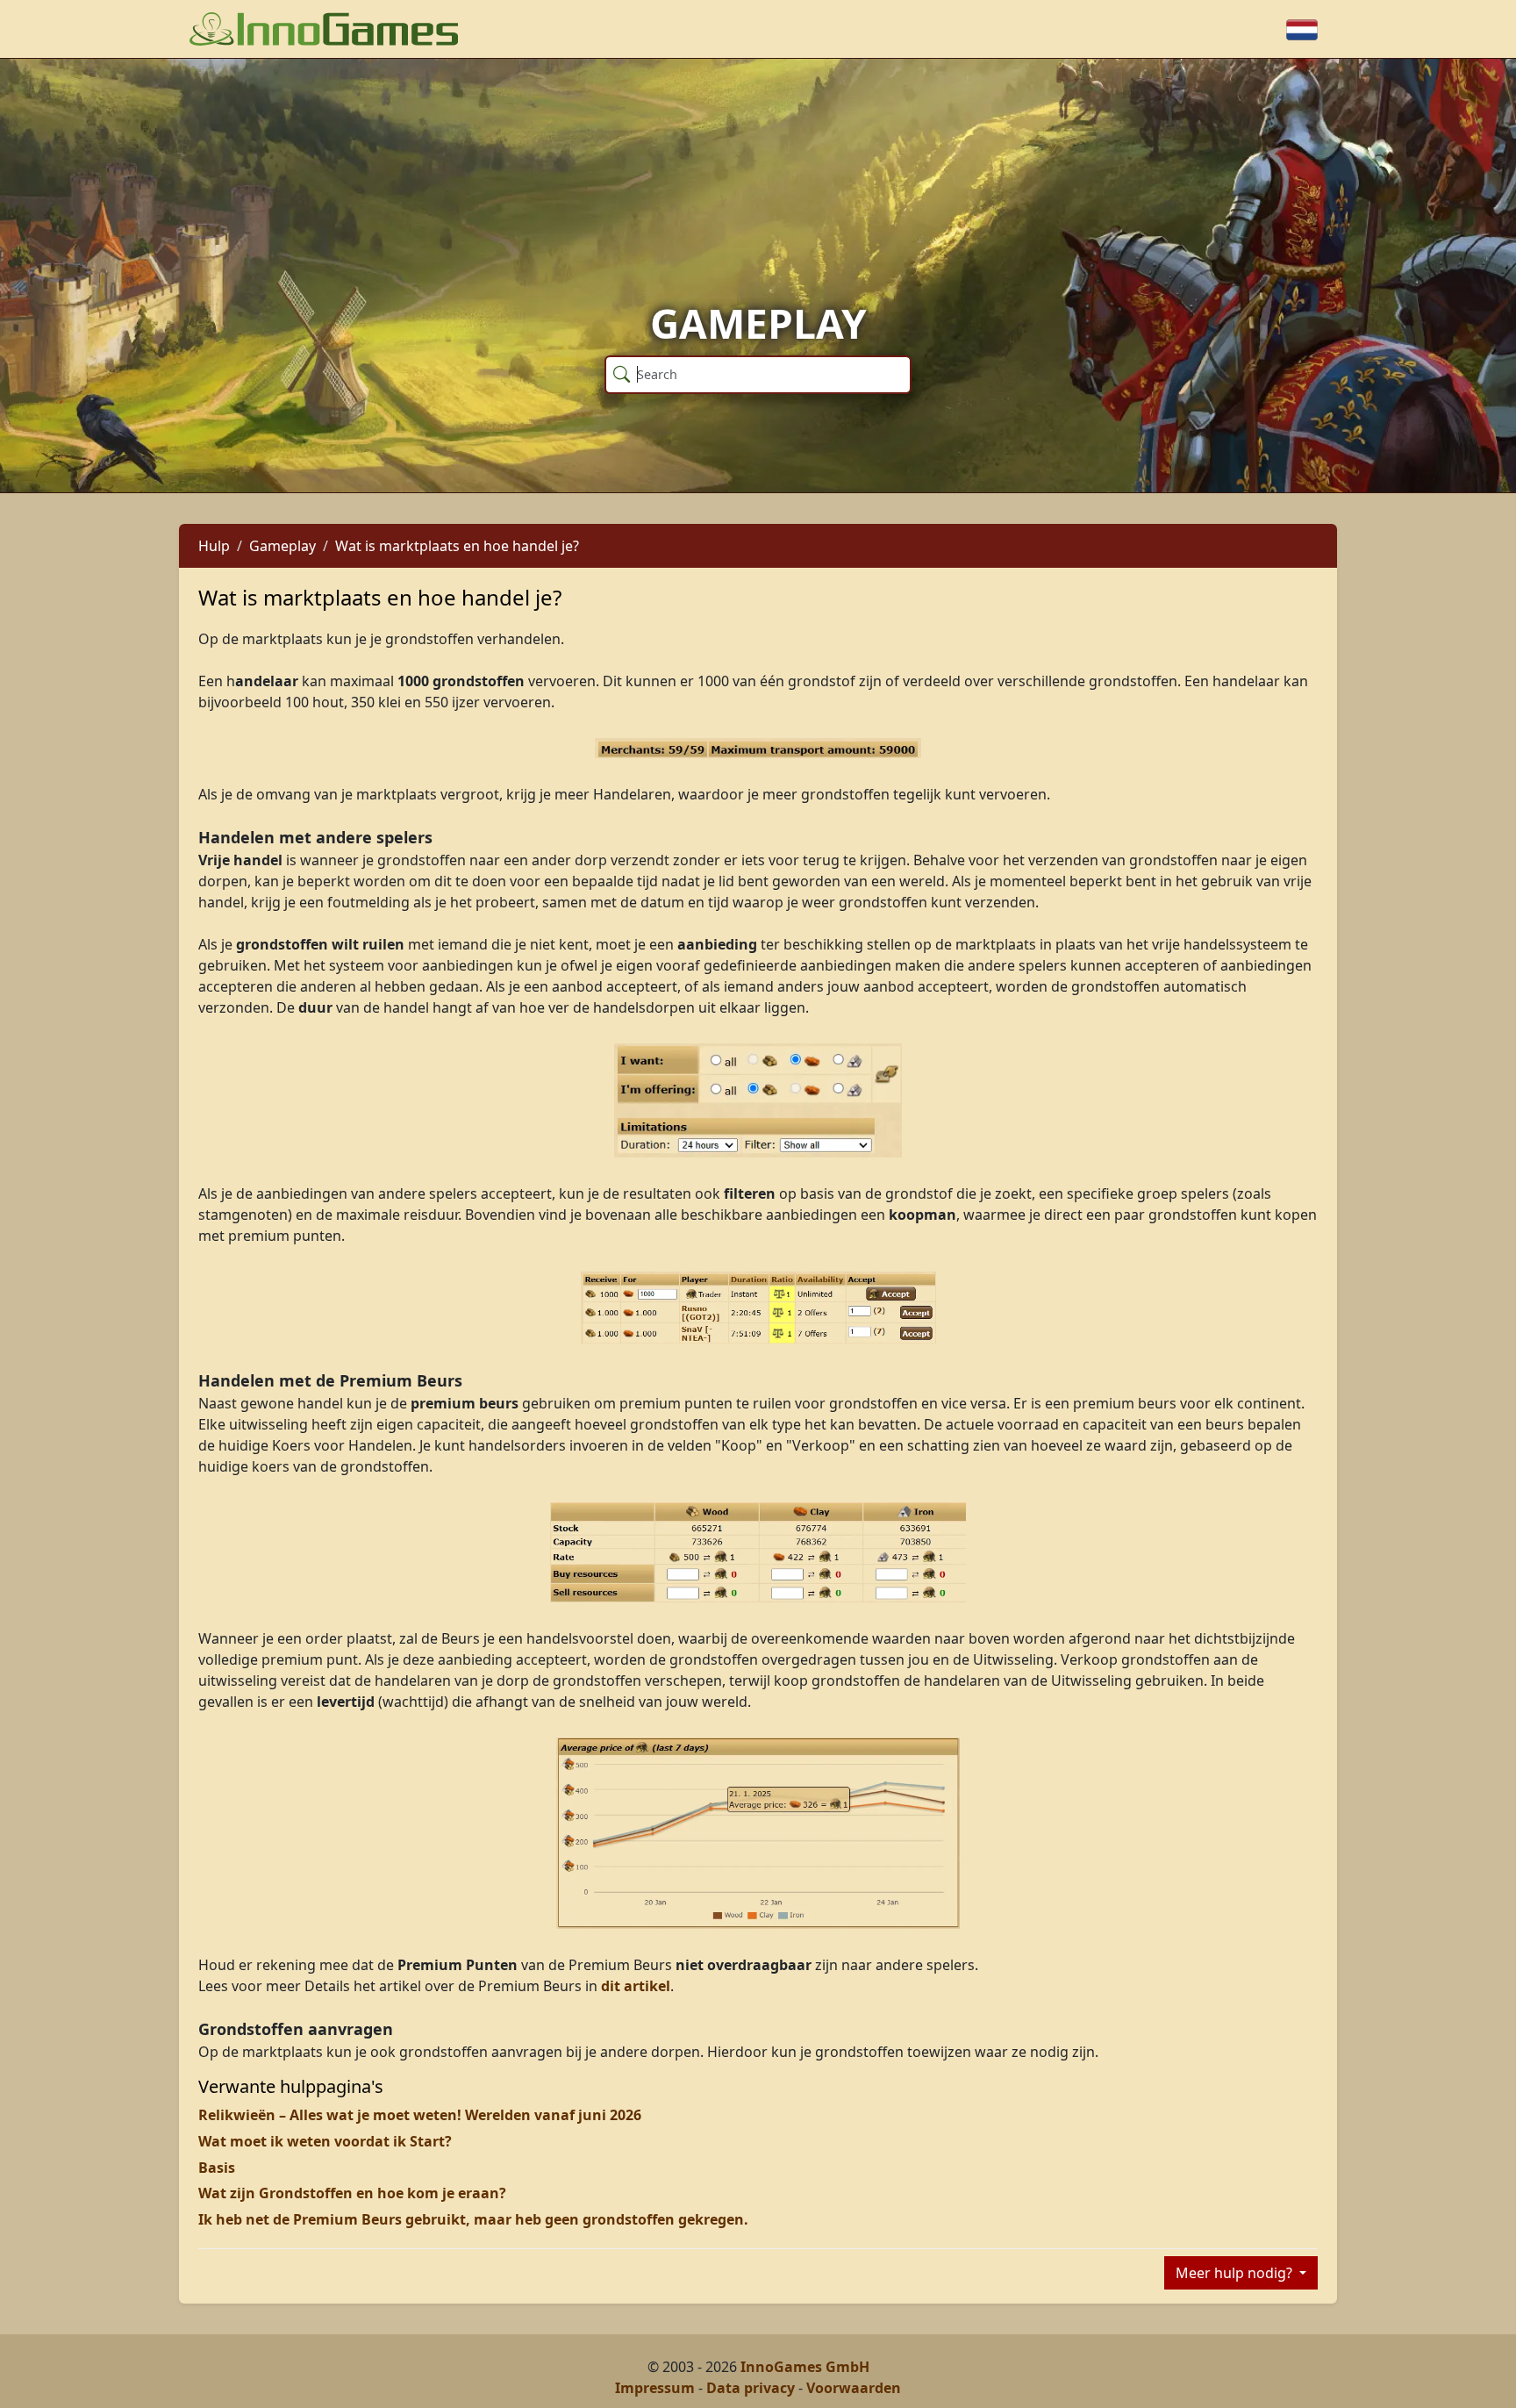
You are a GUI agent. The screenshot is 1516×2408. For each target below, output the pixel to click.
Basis (217, 2168)
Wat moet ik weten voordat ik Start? (325, 2141)
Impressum (655, 2388)
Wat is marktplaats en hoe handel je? (457, 546)
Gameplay (282, 546)
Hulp (214, 546)
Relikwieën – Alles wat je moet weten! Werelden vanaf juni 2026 (420, 2115)
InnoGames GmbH (805, 2367)
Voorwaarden (854, 2388)
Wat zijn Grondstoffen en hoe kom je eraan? (352, 2193)
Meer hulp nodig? (1236, 2273)
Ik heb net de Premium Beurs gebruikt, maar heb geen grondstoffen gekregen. (473, 2219)
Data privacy (751, 2388)
